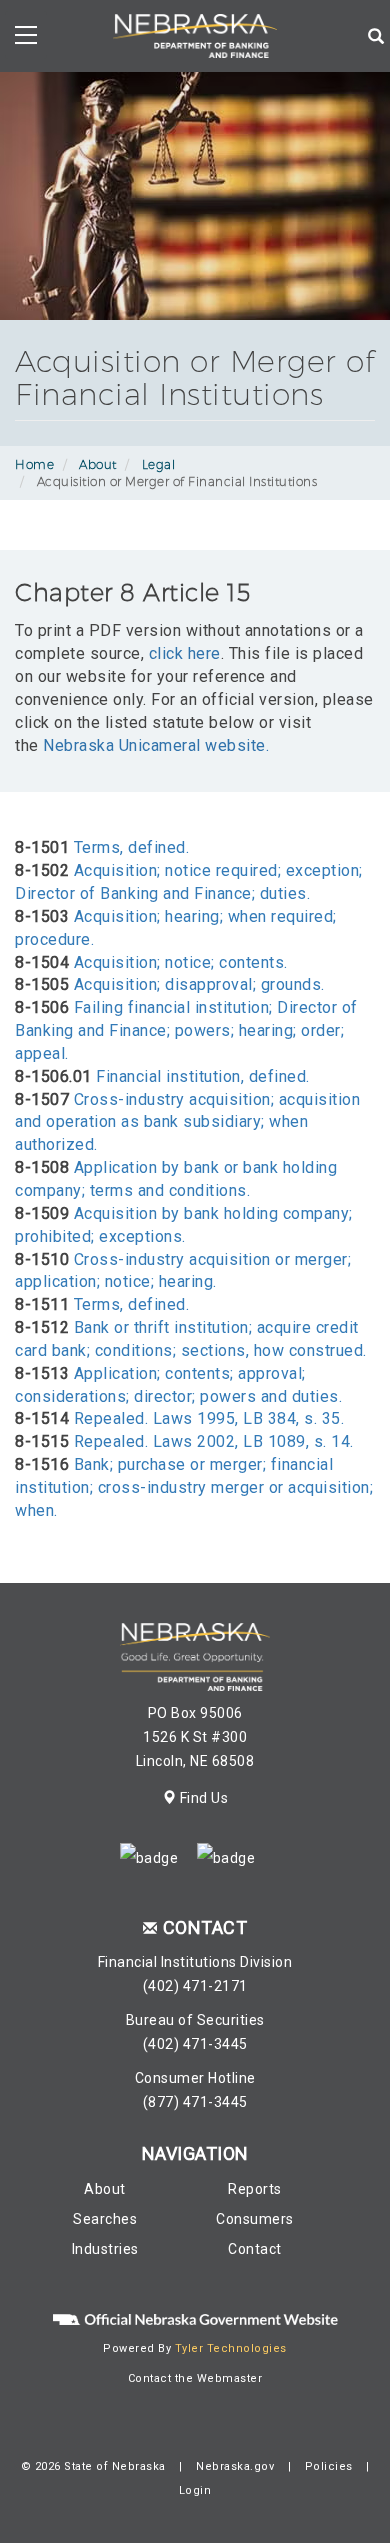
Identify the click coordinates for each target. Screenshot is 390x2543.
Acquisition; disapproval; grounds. (199, 984)
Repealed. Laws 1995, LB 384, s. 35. (209, 1418)
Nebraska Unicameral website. (156, 745)
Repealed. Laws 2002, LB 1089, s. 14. (214, 1441)
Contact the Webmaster (195, 2378)
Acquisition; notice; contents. (181, 962)
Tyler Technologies (231, 2348)
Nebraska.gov (235, 2466)
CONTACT (205, 1927)
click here (185, 653)
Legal (159, 464)
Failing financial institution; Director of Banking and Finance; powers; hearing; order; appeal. (186, 1030)
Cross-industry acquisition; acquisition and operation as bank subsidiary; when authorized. (187, 1122)
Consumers (255, 2219)
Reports (255, 2189)
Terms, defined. (132, 847)
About (98, 464)
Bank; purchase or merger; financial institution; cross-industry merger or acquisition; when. (194, 1487)
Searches (105, 2219)
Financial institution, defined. (203, 1076)
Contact (255, 2249)
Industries (105, 2249)
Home (34, 464)
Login (195, 2490)
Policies (329, 2466)
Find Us (202, 1798)
